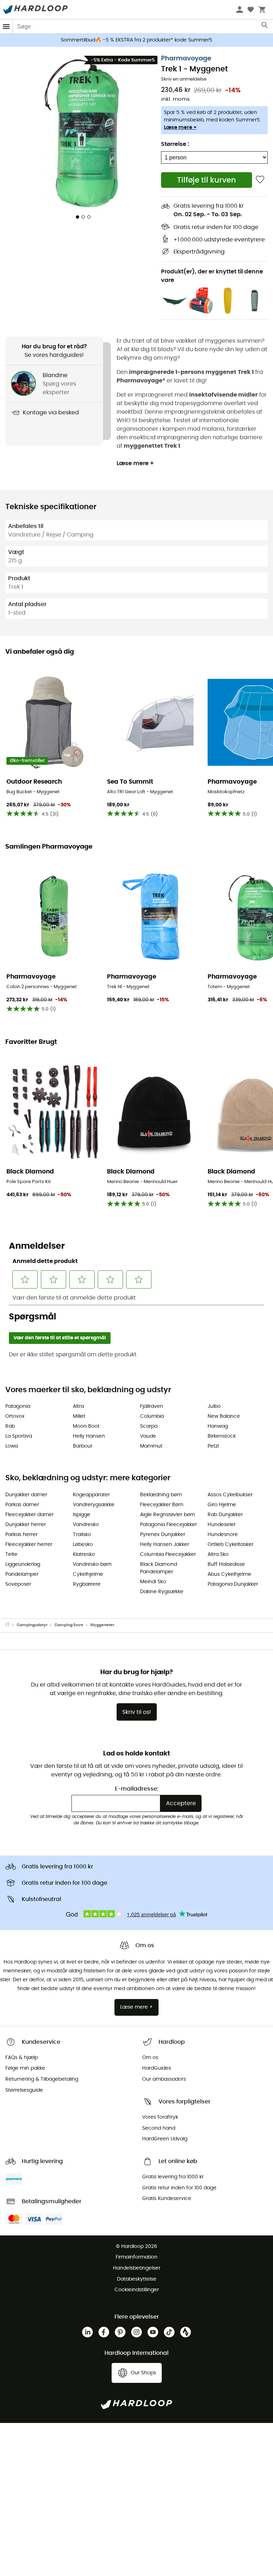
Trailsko (82, 1535)
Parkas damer (22, 1505)
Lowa (12, 1446)
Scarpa (149, 1426)
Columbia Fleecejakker (168, 1554)
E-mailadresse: (137, 1789)
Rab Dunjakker (225, 1515)
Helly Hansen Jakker (165, 1545)
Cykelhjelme (88, 1574)
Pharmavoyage (186, 59)
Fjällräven (152, 1406)
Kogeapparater (91, 1495)
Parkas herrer (22, 1535)
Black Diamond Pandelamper (159, 1568)
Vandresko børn (92, 1564)
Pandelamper (22, 1574)
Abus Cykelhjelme (229, 1574)
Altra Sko (218, 1554)
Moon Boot (86, 1426)
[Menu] (6, 26)
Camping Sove (69, 1625)
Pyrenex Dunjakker (163, 1535)
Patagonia (18, 1406)
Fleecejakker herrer (29, 1545)
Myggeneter (102, 1625)
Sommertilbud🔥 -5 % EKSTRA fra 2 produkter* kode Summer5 (136, 40)
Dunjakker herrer (26, 1525)
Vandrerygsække (94, 1505)
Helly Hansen (89, 1436)
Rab (10, 1426)
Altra (78, 1406)
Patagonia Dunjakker (233, 1584)
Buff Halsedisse (226, 1564)
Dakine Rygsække (162, 1592)
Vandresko (86, 1525)
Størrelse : (175, 144)
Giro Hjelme (222, 1505)
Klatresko (84, 1554)
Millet (79, 1416)
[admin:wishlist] (260, 180)
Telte (11, 1554)
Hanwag (218, 1426)
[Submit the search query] (265, 27)
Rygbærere (87, 1584)
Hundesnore (223, 1535)
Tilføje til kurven (207, 180)
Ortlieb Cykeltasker (231, 1545)
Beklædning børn (161, 1495)
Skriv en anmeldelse (184, 79)
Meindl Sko (153, 1582)
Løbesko (83, 1545)
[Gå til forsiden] (11, 1625)
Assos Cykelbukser (230, 1495)
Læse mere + (180, 127)
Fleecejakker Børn (162, 1505)
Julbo (214, 1406)
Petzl (213, 1446)
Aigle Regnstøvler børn (168, 1515)
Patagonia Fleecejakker (168, 1525)
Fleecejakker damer (30, 1515)
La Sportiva (19, 1436)
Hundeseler (222, 1525)
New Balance (224, 1416)
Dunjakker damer (26, 1495)
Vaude (148, 1436)
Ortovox (15, 1416)
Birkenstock (222, 1436)
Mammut (151, 1446)
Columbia (152, 1416)
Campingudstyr (32, 1625)
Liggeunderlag (23, 1564)
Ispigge (82, 1515)
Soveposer (18, 1584)
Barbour (83, 1446)
